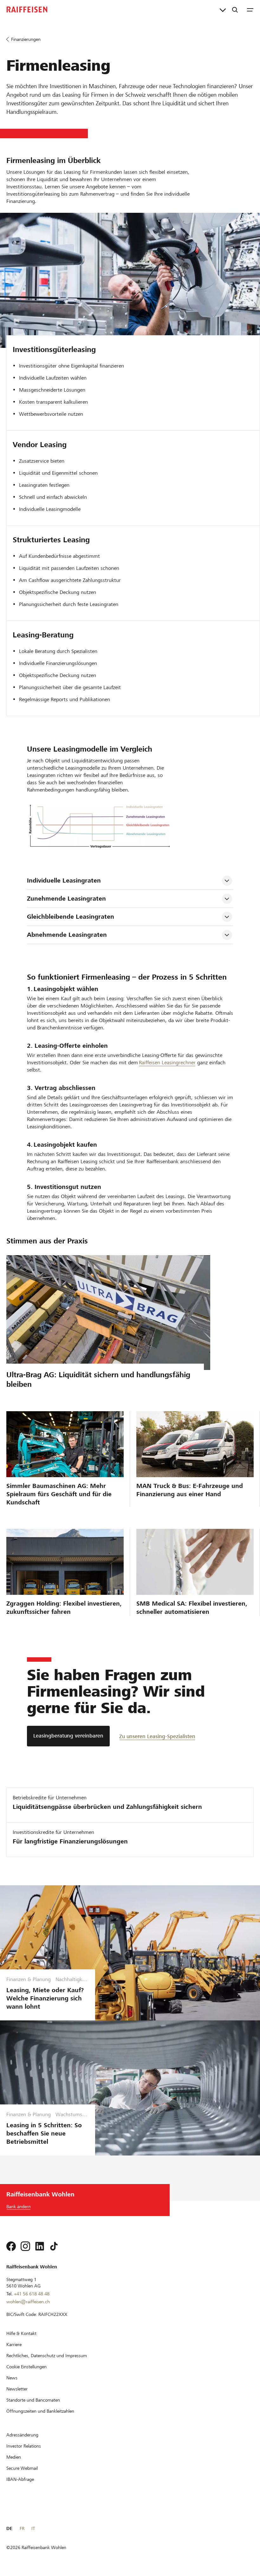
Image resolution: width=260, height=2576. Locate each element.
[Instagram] (25, 2246)
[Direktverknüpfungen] (223, 10)
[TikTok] (54, 2246)
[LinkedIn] (40, 2246)
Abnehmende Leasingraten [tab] (67, 935)
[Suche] (235, 10)
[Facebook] (11, 2246)
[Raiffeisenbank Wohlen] (27, 10)
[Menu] (250, 10)
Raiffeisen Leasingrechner (167, 1063)
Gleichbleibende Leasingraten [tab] (71, 917)
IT (33, 2528)
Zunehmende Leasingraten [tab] (66, 899)
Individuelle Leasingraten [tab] (64, 880)
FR (22, 2528)
